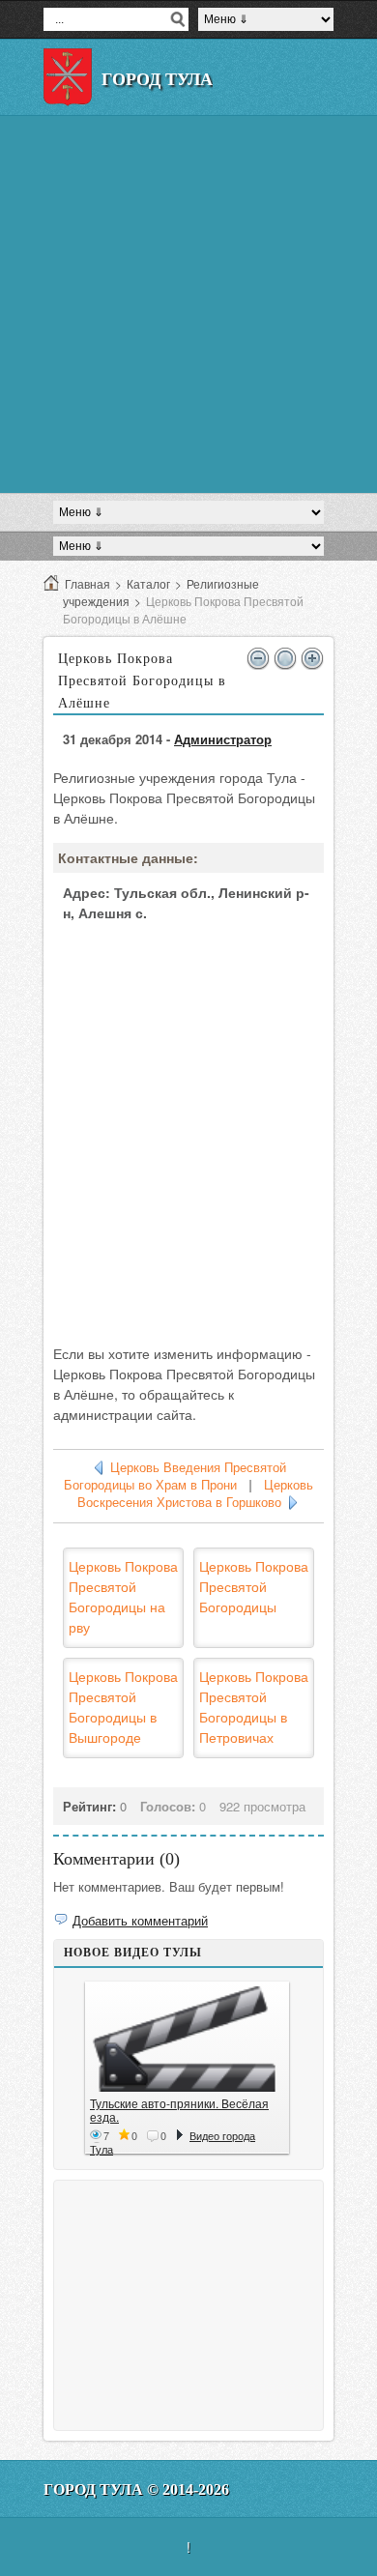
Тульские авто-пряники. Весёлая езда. (179, 2110)
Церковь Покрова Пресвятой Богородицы (254, 1586)
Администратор (223, 739)
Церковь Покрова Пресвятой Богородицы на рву (123, 1596)
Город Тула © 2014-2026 (136, 2489)
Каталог (148, 583)
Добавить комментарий (140, 1920)
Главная (87, 583)
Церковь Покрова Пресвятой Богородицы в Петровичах (254, 1707)
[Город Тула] (68, 77)
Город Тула (157, 79)
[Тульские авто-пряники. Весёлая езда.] (187, 2039)
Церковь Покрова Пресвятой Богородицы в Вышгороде (123, 1707)
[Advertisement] (188, 304)
